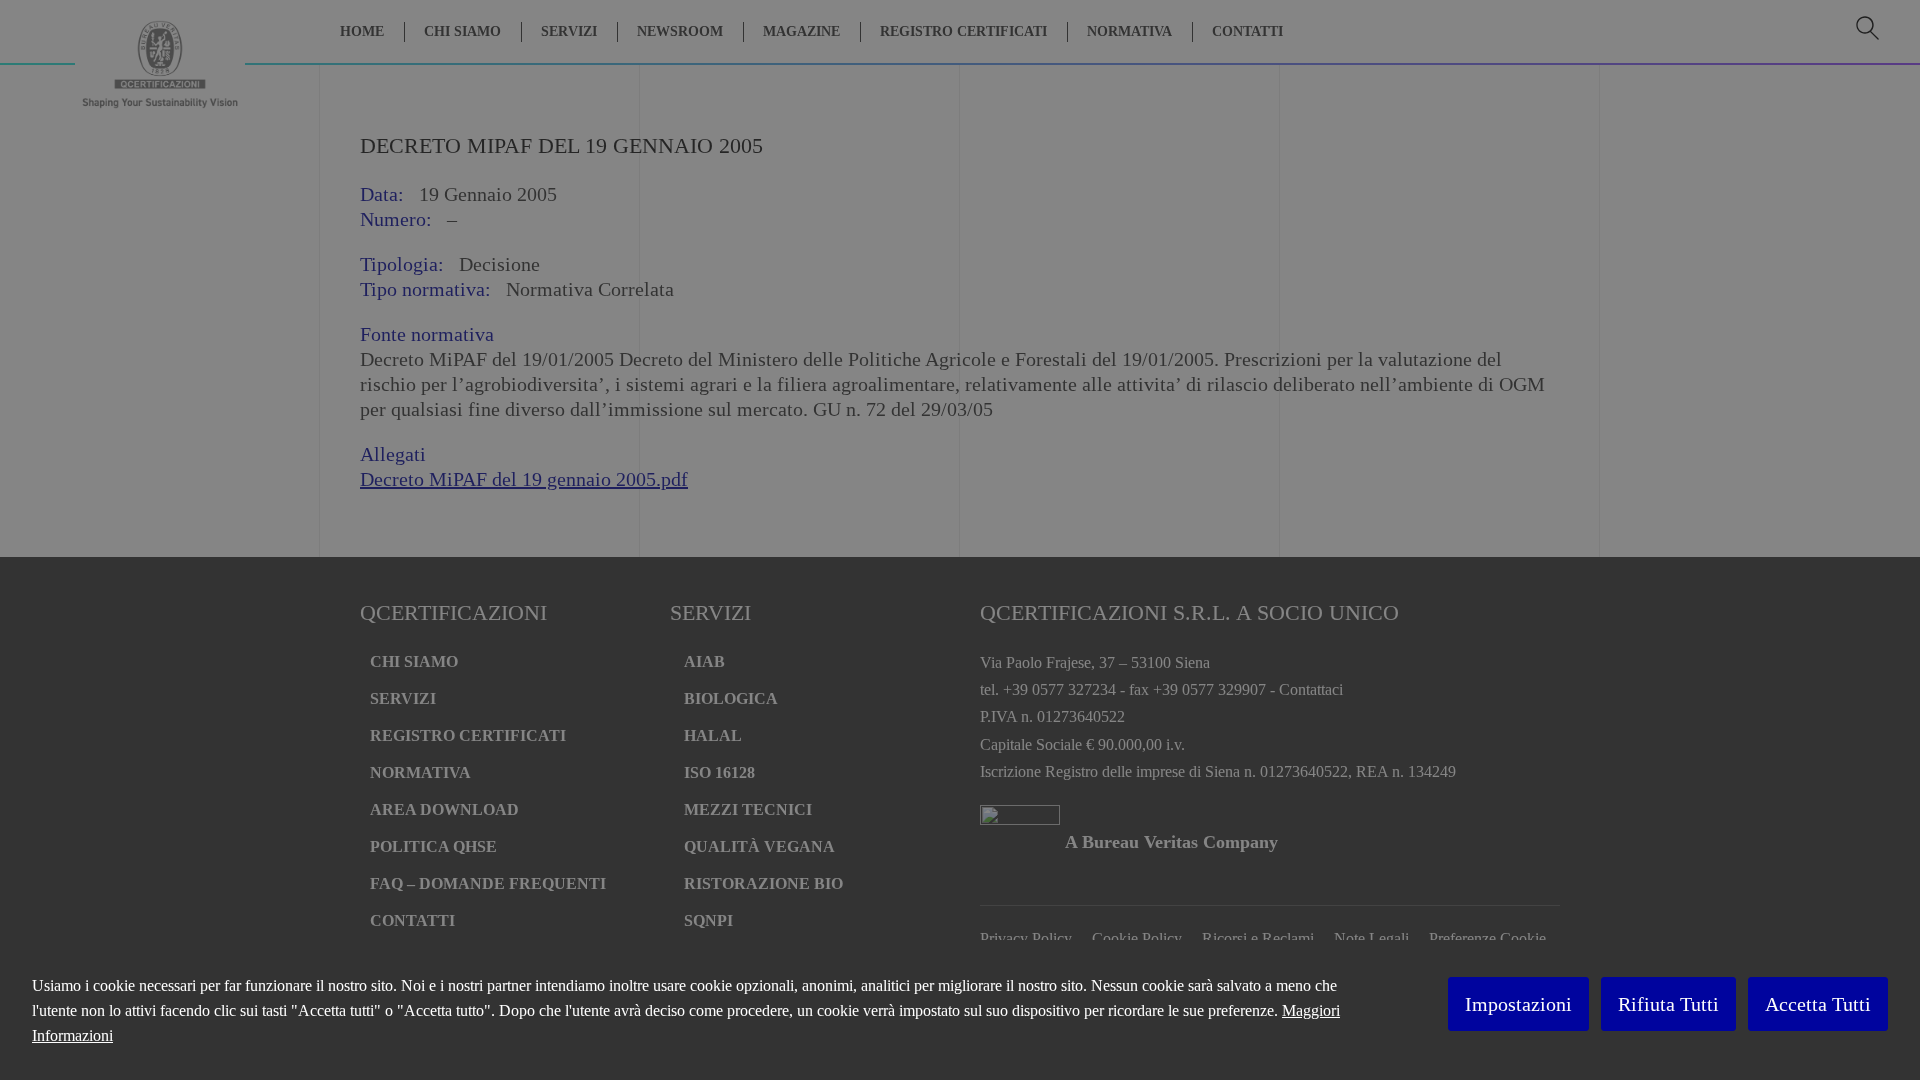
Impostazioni (1518, 1004)
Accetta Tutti (1818, 1004)
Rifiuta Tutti (1668, 1004)
